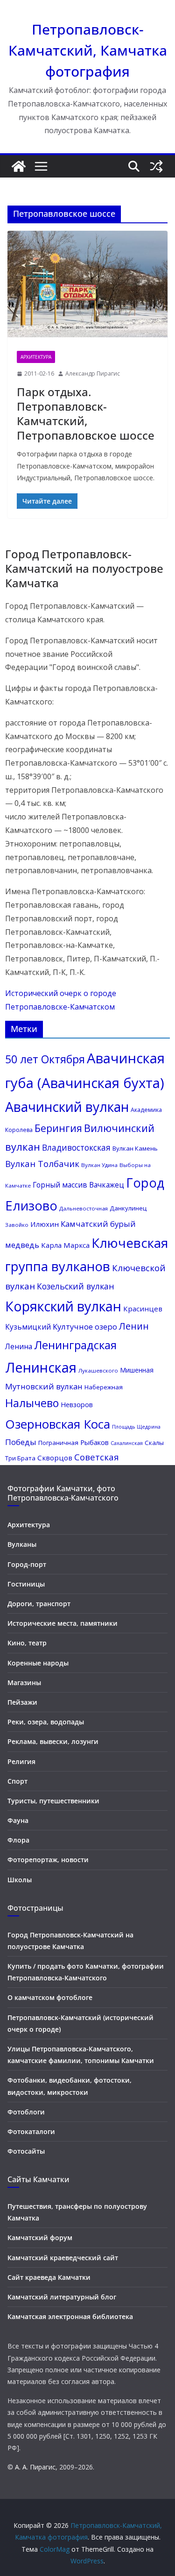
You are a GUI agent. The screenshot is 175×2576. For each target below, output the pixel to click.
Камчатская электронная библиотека (70, 2316)
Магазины (24, 1683)
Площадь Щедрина (136, 1427)
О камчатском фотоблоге (50, 1997)
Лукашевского (98, 1370)
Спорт (17, 1781)
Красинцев (143, 1309)
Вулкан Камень (135, 1148)
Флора (18, 1840)
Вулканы (22, 1544)
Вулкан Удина (99, 1165)
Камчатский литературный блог (62, 2297)
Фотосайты (26, 2151)
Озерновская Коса (58, 1424)
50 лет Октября (45, 1059)
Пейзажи (22, 1702)
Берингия (58, 1128)
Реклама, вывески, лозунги (53, 1741)
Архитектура (36, 357)
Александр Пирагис (93, 374)
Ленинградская (75, 1345)
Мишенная (137, 1370)
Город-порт (27, 1564)
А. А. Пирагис (35, 2467)
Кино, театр (27, 1643)
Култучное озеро (85, 1327)
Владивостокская (76, 1148)
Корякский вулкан (63, 1306)
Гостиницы (26, 1584)
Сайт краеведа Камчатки (49, 2277)
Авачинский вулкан (67, 1107)
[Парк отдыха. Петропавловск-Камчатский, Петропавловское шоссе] (87, 286)
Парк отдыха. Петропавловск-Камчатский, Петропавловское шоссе (86, 414)
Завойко (17, 1225)
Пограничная (58, 1443)
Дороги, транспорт (39, 1604)
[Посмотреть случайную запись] (156, 166)
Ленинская (41, 1367)
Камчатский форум (40, 2238)
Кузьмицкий (28, 1327)
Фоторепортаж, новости (48, 1860)
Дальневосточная (84, 1208)
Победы (21, 1442)
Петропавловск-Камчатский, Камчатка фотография (88, 50)
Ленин (134, 1326)
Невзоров (77, 1404)
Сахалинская (127, 1443)
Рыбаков (94, 1442)
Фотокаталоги (31, 2131)
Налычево (32, 1403)
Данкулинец (128, 1208)
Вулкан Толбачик (42, 1163)
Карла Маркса (65, 1245)
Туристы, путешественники (53, 1801)
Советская (97, 1457)
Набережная (104, 1387)
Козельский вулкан (76, 1286)
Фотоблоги (26, 2112)
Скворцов (55, 1458)
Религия (21, 1761)
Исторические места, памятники (63, 1623)
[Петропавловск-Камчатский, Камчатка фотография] (19, 166)
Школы (20, 1880)
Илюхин (45, 1224)
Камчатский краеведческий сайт (63, 2258)
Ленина (19, 1346)
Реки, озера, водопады (46, 1722)
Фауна (18, 1820)
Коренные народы (38, 1663)
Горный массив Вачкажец (78, 1185)
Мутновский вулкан (44, 1386)
